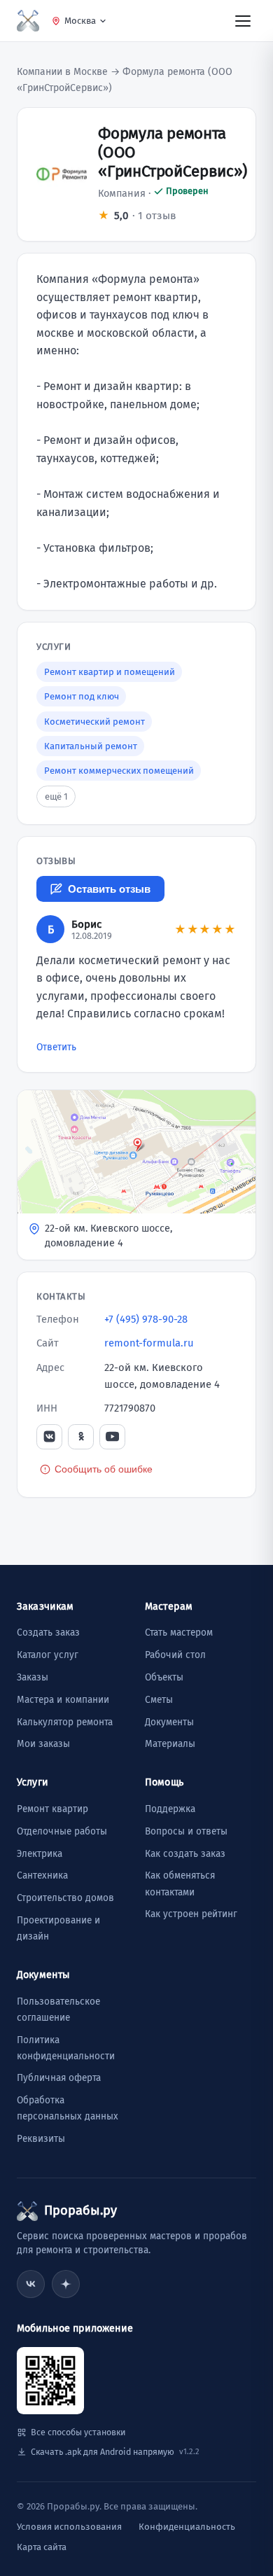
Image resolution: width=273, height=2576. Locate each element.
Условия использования (69, 2527)
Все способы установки (78, 2432)
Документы (169, 1722)
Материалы (170, 1744)
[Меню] (243, 20)
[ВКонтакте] (49, 1437)
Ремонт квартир (52, 1809)
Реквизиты (41, 2139)
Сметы (159, 1700)
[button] (136, 1175)
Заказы (33, 1677)
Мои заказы (43, 1744)
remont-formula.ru (149, 1343)
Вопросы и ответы (186, 1831)
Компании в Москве (62, 72)
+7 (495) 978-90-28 (146, 1319)
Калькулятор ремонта (65, 1722)
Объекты (164, 1677)
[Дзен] (66, 2284)
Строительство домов (65, 1898)
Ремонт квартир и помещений (110, 672)
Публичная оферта (59, 2078)
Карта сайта (42, 2547)
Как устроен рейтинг (191, 1914)
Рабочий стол (175, 1655)
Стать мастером (179, 1632)
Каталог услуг (48, 1655)
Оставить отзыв (109, 889)
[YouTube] (112, 1437)
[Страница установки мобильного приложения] (50, 2381)
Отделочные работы (62, 1831)
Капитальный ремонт (91, 746)
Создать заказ (48, 1632)
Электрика (40, 1854)
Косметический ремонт (94, 722)
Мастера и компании (63, 1700)
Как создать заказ (185, 1854)
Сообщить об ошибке (104, 1469)
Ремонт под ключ (82, 696)
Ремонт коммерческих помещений (119, 771)
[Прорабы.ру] (28, 21)
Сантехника (42, 1875)
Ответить (56, 1047)
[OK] (81, 1437)
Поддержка (170, 1809)
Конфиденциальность (187, 2527)
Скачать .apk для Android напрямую (115, 2452)
